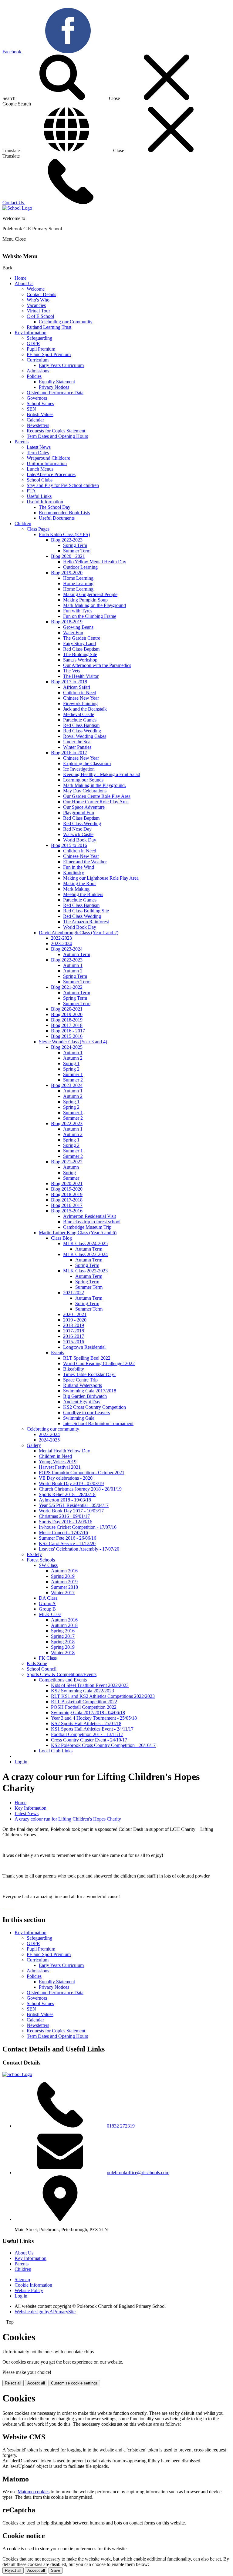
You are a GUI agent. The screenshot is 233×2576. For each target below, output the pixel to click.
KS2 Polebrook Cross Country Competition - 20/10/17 (103, 1745)
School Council (42, 1669)
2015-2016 (74, 1342)
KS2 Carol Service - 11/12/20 (67, 1543)
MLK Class (50, 1614)
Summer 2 (73, 1080)
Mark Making (76, 889)
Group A (47, 1603)
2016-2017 (74, 1336)
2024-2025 (49, 1440)
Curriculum (38, 360)
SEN (31, 409)
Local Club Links (56, 1751)
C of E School (40, 316)
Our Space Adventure (84, 807)
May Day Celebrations (85, 791)
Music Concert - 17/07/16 (63, 1533)
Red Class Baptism (81, 649)
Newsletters (38, 425)
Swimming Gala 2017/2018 (90, 1391)
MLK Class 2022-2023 (85, 1271)
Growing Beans (78, 627)
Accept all (36, 2383)
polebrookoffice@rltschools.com (138, 2173)
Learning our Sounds (83, 780)
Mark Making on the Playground (95, 605)
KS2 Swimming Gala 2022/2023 (83, 1691)
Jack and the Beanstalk (85, 709)
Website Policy (29, 2290)
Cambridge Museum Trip (87, 1227)
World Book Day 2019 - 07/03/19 (71, 1483)
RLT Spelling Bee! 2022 (87, 1358)
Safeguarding (39, 338)
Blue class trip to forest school (92, 1222)
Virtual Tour (38, 311)
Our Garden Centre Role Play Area (97, 796)
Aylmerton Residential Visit (89, 1216)
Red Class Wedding (82, 731)
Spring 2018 (63, 1642)
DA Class (48, 1598)
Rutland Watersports (83, 1385)
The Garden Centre (82, 638)
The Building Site (80, 654)
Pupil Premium (41, 349)
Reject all (13, 2383)
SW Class (48, 1565)
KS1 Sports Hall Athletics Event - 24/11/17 (92, 1729)
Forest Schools (41, 1560)
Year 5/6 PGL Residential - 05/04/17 (74, 1505)
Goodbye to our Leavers (86, 1413)
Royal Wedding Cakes (85, 736)
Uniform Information (47, 463)
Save (56, 2570)
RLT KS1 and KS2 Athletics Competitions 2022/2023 (103, 1696)
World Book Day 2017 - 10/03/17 (71, 1511)
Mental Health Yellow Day (64, 1451)
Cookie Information (33, 2285)
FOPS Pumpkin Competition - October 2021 (82, 1473)
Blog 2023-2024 (67, 949)
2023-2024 (61, 943)
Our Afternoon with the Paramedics (97, 665)
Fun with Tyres (78, 611)
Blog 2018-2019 (67, 622)
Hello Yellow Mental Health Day (95, 562)
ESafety (34, 1554)
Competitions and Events (63, 1680)
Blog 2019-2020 (67, 573)
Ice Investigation (79, 769)
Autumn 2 (73, 971)
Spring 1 (71, 1063)
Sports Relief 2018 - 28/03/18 (67, 1494)
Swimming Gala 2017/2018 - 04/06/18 (88, 1713)
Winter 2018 (63, 1653)
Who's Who (38, 300)
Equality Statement (57, 382)
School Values (40, 403)
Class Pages (38, 529)
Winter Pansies (77, 747)
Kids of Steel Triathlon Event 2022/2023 (90, 1685)
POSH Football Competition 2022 (84, 1707)
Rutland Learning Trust (49, 327)
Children (23, 523)
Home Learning (78, 578)
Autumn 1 (73, 965)
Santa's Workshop (80, 660)
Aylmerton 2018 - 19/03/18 (65, 1500)
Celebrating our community (53, 1429)
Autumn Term (77, 954)
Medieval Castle (79, 714)
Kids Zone (37, 1663)
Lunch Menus (40, 469)
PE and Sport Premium (49, 354)
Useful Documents (57, 518)
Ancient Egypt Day (82, 1402)
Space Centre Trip (80, 1380)
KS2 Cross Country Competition (95, 1407)
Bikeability (74, 1369)
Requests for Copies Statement (56, 431)
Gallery (34, 1445)
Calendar (35, 420)
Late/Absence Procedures (51, 474)
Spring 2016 (63, 1631)
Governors (37, 398)
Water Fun (73, 633)
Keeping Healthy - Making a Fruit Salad (102, 774)
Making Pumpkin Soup (85, 600)
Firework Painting (80, 703)
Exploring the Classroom (87, 763)
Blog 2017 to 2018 (69, 682)
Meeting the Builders (83, 894)
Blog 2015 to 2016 (69, 845)
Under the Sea (77, 742)
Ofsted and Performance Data (55, 393)
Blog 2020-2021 (67, 1009)
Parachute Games (80, 720)
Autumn (71, 1167)
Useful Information (45, 502)
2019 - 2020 (75, 1320)
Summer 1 (73, 1074)
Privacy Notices (54, 387)
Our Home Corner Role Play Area (96, 802)
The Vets (72, 671)
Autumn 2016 (64, 1571)
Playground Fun (79, 813)
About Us (24, 283)
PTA (31, 491)
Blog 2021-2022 (67, 987)
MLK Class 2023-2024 (85, 1254)
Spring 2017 (63, 1636)
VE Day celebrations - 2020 (66, 1478)
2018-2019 (74, 1325)
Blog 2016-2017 (67, 1205)
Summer (71, 1178)
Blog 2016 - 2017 (68, 1031)
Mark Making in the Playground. (95, 785)
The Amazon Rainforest (86, 922)
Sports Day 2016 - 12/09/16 (66, 1522)
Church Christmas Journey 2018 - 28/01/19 (80, 1489)
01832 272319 (121, 2126)
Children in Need (80, 693)
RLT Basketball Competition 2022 (84, 1702)
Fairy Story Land (79, 643)
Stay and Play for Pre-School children (63, 485)
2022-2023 (61, 938)
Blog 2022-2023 (67, 540)
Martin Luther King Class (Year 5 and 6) (78, 1233)
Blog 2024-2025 (67, 1047)
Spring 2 (71, 1069)
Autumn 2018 (64, 1625)
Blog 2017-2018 (67, 1025)
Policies (34, 376)
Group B (47, 1609)
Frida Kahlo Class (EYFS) (64, 534)
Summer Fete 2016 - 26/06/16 (68, 1538)
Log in (21, 1762)
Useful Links (39, 496)
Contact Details (41, 294)
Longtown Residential (84, 1347)
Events (57, 1353)
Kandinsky (74, 873)
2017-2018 (74, 1331)
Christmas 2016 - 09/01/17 (64, 1516)
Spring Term (75, 545)
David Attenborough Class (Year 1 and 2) (79, 933)
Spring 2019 (63, 1576)
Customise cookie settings (74, 2383)
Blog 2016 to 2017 (69, 753)
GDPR (33, 343)
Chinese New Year (81, 698)
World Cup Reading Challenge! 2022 (99, 1363)
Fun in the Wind (79, 867)
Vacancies (36, 305)
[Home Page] (17, 208)
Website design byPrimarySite (45, 2312)
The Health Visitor (81, 676)
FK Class (48, 1658)
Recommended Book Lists (64, 513)
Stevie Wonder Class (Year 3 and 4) (73, 1042)
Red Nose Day (77, 829)
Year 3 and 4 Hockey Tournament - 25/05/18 (94, 1718)
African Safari (77, 687)
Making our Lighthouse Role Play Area (101, 878)
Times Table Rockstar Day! (89, 1374)
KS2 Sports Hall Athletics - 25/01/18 (86, 1723)
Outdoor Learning (80, 567)
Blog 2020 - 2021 (68, 556)
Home (20, 278)
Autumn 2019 (64, 1582)
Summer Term (77, 551)
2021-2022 (74, 1293)
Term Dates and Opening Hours (57, 436)
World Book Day (80, 840)
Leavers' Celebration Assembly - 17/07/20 (79, 1549)
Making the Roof (79, 883)
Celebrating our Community (66, 322)
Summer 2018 (64, 1587)
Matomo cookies (34, 2492)
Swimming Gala (79, 1418)
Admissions (38, 371)
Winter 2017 (63, 1593)
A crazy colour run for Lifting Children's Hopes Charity (68, 1819)
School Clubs (40, 480)
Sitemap (22, 2279)
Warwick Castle (78, 834)
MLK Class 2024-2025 (85, 1243)
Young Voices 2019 (58, 1462)
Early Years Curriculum (61, 365)
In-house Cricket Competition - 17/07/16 (78, 1527)
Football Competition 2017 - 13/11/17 (87, 1734)
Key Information (30, 333)
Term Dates (38, 453)
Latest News (39, 447)
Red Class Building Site (86, 911)
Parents (22, 442)
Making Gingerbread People (90, 594)
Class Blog (61, 1238)
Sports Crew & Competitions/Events (62, 1674)
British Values (40, 414)
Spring (69, 1173)
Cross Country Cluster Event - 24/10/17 (89, 1740)
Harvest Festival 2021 (60, 1467)
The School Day (55, 507)
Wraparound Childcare (48, 458)
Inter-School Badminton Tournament (98, 1423)
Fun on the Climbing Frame (90, 616)
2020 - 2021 (75, 1314)
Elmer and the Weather (85, 862)
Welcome (36, 289)
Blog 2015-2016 (67, 1036)
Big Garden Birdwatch (85, 1396)
